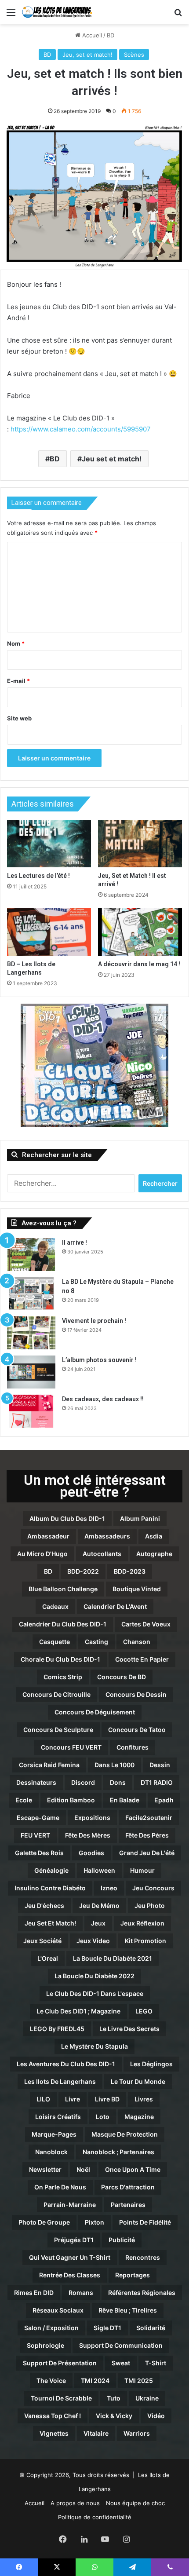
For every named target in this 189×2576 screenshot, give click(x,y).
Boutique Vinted (137, 1589)
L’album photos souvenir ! (99, 1360)
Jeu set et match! (112, 459)
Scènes (134, 55)
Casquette (55, 1642)
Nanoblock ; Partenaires (118, 2152)
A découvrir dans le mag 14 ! (139, 964)
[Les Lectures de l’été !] (49, 844)
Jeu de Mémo (99, 1906)
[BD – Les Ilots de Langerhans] (49, 932)
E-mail (18, 681)
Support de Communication (121, 2345)
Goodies (91, 1853)
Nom (16, 643)
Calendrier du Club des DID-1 (63, 1624)
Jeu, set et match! (87, 55)
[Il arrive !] (31, 1255)
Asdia (154, 1536)
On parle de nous (60, 2187)
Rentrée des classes (70, 2275)
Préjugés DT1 (74, 2240)
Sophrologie (45, 2345)
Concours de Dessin (136, 1694)
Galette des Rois (39, 1853)
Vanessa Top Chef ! (53, 2416)
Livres (144, 2099)
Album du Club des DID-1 (67, 1518)
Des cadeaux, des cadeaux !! (103, 1399)
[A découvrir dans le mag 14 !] (140, 932)
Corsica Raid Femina (49, 1765)
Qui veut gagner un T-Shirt (70, 2257)
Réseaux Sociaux (58, 2310)
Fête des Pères (147, 1835)
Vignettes (54, 2433)
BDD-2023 (130, 1571)
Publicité (122, 2240)
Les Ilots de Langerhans (60, 2081)
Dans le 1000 (114, 1765)
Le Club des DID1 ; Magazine (78, 2011)
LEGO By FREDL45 (57, 2029)
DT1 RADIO (157, 1782)
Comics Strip (63, 1677)
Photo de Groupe (44, 2222)
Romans (81, 2293)
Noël (83, 2169)
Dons (118, 1782)
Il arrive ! (75, 1242)
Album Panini (140, 1518)
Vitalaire (96, 2433)
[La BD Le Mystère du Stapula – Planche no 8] (31, 1294)
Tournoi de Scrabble (61, 2398)
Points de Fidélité (145, 2222)
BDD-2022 (83, 1571)
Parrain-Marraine (70, 2205)
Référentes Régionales (142, 2293)
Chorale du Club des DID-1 (60, 1659)
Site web (19, 718)
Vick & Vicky (114, 2416)
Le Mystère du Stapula (94, 2046)
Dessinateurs (36, 1782)
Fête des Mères (88, 1835)
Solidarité (151, 2328)
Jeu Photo (150, 1906)
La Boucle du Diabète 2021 (113, 1958)
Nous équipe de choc (135, 2503)
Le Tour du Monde (138, 2081)
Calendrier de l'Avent (115, 1606)
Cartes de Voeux (146, 1624)
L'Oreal (48, 1958)
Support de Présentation (60, 2363)
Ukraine (147, 2398)
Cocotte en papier (142, 1659)
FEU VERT (35, 1835)
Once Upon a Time (133, 2169)
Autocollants (102, 1554)
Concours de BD (122, 1677)
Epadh (164, 1800)
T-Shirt (156, 2363)
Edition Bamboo (71, 1800)
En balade (125, 1800)
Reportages (133, 2275)
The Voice (51, 2381)
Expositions (92, 1818)
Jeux (98, 1923)
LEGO (144, 2011)
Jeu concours (153, 1888)
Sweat (121, 2363)
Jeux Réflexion (142, 1923)
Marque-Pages (54, 2134)
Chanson (137, 1642)
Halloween (99, 1870)
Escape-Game (38, 1818)
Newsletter (45, 2169)
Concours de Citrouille (56, 1694)
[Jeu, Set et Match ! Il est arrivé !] (140, 844)
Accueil (91, 35)
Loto (103, 2117)
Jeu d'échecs (44, 1906)
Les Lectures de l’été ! (38, 876)
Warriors (137, 2433)
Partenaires (128, 2205)
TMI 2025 (139, 2381)
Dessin (160, 1765)
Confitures (133, 1747)
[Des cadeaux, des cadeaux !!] (31, 1411)
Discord (83, 1782)
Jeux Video (93, 1941)
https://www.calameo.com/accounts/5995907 (81, 429)
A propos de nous (75, 2503)
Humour (142, 1870)
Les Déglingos (151, 2064)
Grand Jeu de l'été (147, 1853)
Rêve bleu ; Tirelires (128, 2310)
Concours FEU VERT (71, 1747)
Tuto (114, 2398)
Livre (73, 2099)
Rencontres (143, 2257)
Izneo (109, 1888)
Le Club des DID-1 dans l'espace (95, 1993)
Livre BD (107, 2099)
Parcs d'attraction (128, 2187)
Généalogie (51, 1870)
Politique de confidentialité (95, 2517)
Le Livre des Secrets (129, 2029)
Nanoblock (51, 2152)
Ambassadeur (48, 1536)
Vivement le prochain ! (94, 1321)
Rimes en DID (34, 2293)
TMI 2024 (95, 2381)
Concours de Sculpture (58, 1730)
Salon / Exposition (51, 2328)
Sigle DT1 (107, 2328)
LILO (43, 2099)
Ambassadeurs (107, 1536)
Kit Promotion (145, 1941)
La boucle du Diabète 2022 (94, 1976)
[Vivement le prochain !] (31, 1333)
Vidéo (156, 2416)
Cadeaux (55, 1606)
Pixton (94, 2222)
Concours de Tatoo (137, 1730)
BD (111, 35)
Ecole (24, 1800)
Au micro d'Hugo (42, 1554)
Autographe (154, 1554)
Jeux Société (42, 1941)
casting (96, 1642)
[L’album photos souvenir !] (31, 1372)
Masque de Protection (125, 2134)
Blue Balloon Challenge (63, 1589)
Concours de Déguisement (95, 1712)
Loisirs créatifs (58, 2117)
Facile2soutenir (149, 1818)
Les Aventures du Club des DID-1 (66, 2064)
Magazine (139, 2117)
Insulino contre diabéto (50, 1888)
